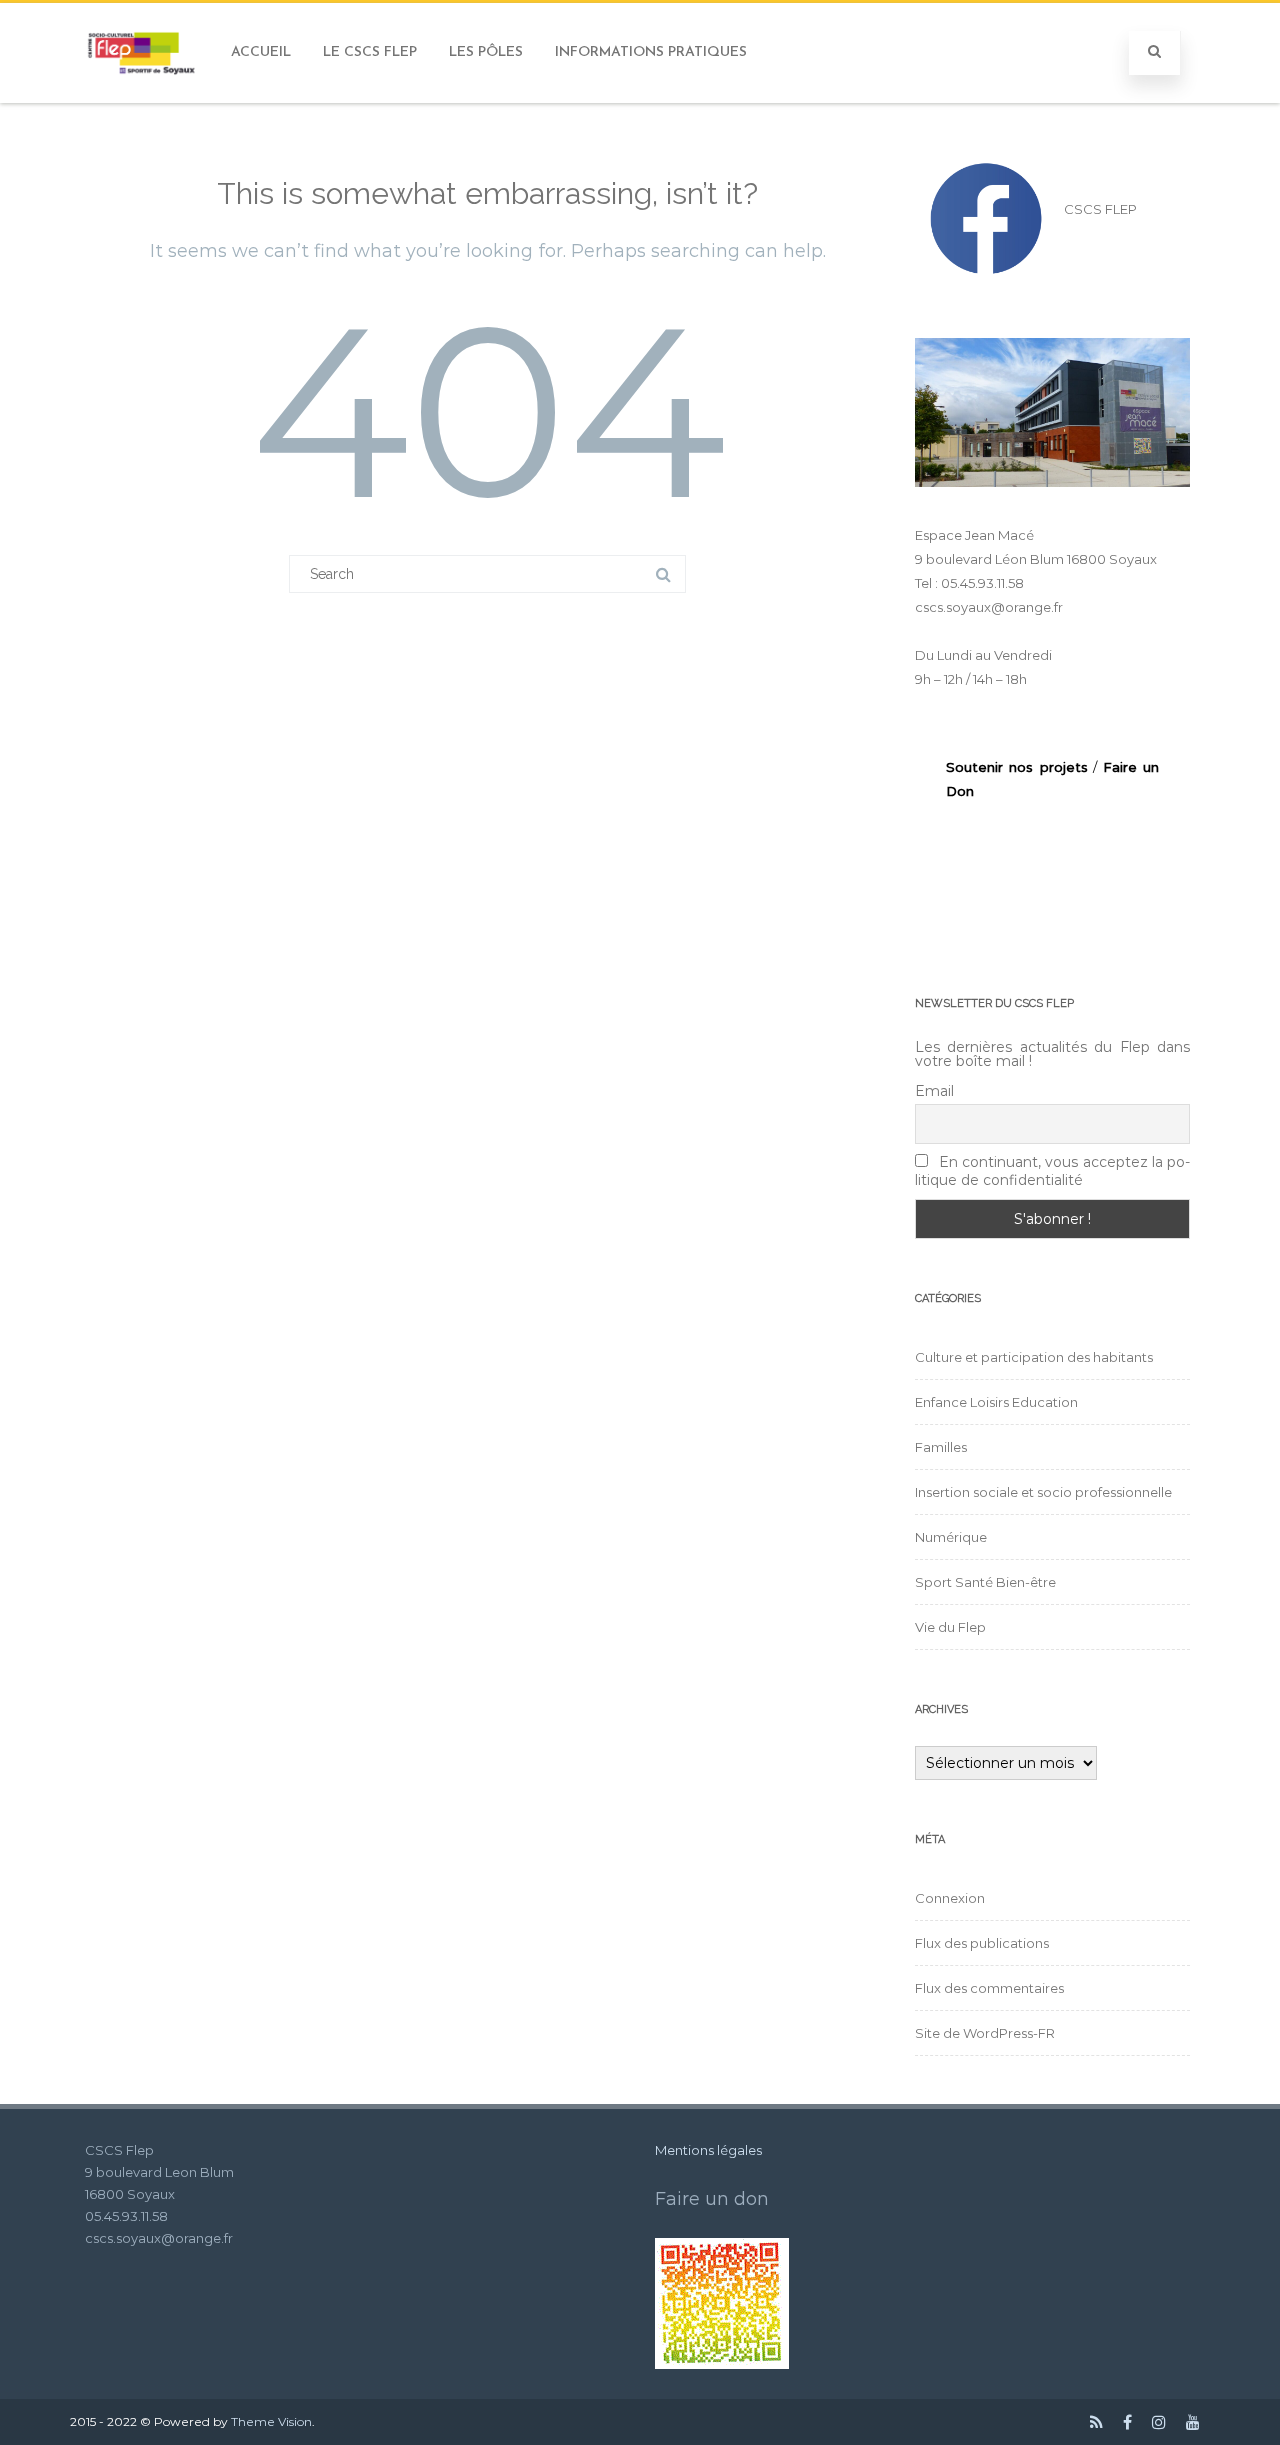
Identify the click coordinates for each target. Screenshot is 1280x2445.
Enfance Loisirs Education (996, 1402)
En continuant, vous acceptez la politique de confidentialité (1052, 1171)
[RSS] (1096, 2422)
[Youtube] (1193, 2422)
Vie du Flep (950, 1627)
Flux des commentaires (989, 1988)
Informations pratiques (651, 52)
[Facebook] (1127, 2422)
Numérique (951, 1537)
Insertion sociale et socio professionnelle (1043, 1492)
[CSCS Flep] (143, 96)
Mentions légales (708, 2150)
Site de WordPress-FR (985, 2033)
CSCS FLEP (1100, 209)
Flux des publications (982, 1943)
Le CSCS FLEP (370, 52)
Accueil (261, 52)
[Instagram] (1159, 2422)
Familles (941, 1447)
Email (934, 1091)
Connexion (950, 1898)
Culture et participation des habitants (1034, 1357)
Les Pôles (486, 52)
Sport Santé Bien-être (985, 1582)
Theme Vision (271, 2421)
